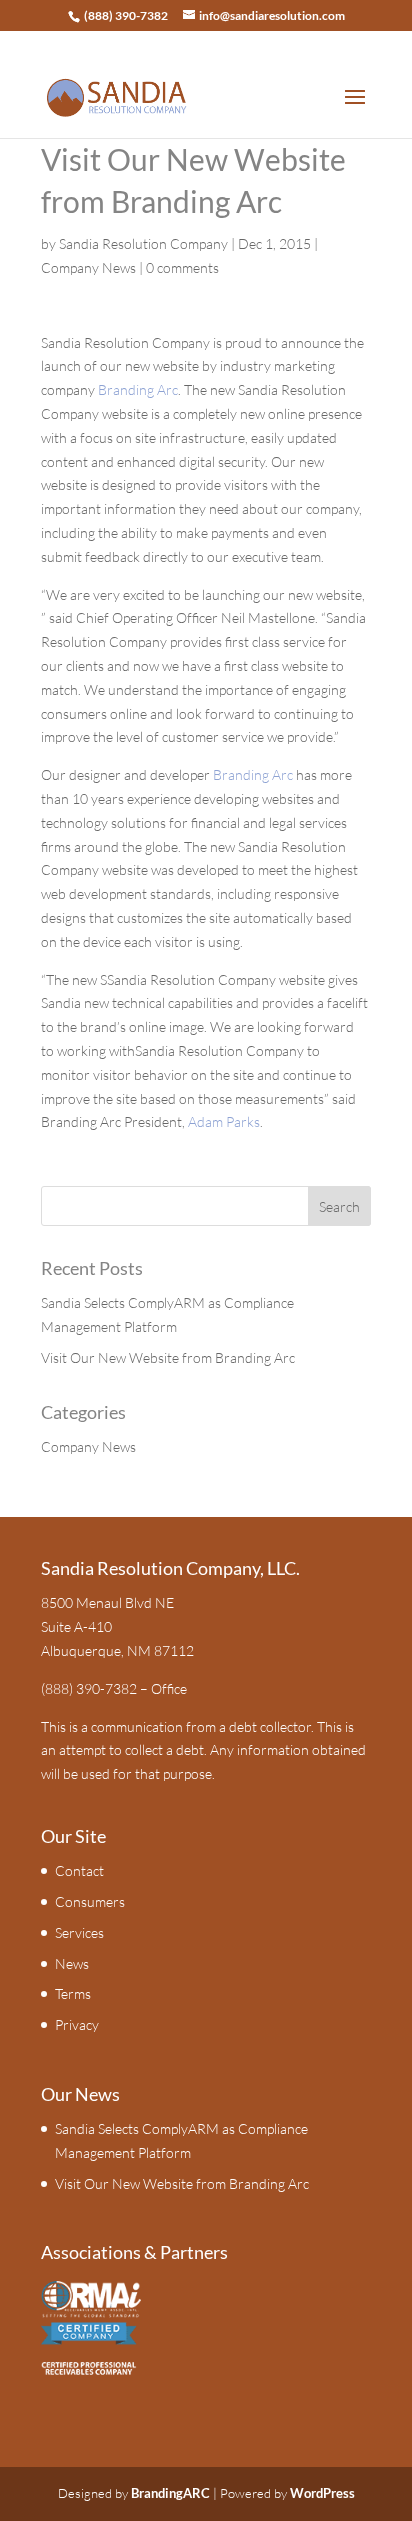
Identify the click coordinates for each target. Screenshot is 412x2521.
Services (79, 1932)
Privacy (77, 2024)
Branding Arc (138, 389)
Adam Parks (224, 1121)
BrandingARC (170, 2493)
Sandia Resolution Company (143, 243)
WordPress (322, 2493)
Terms (73, 1993)
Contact (79, 1870)
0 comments (182, 267)
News (72, 1963)
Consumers (90, 1901)
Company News (88, 267)
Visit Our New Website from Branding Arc (168, 1357)
